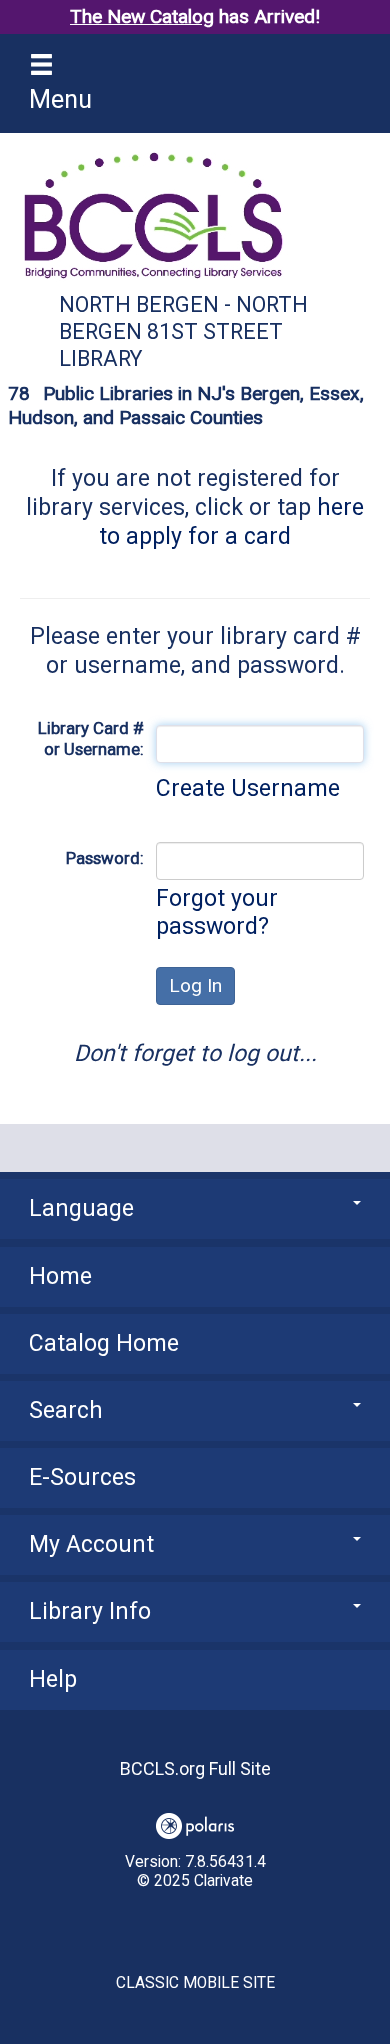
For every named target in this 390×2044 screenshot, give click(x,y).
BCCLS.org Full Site (195, 1768)
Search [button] (66, 1410)
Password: (105, 858)
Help (53, 1679)
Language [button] (81, 1208)
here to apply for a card (231, 522)
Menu (60, 99)
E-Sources (82, 1477)
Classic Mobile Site (195, 1983)
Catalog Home (104, 1343)
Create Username (248, 788)
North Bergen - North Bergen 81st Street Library (183, 331)
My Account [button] (91, 1544)
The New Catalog (142, 16)
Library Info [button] (90, 1611)
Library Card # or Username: (91, 738)
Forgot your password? (217, 913)
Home (60, 1276)
